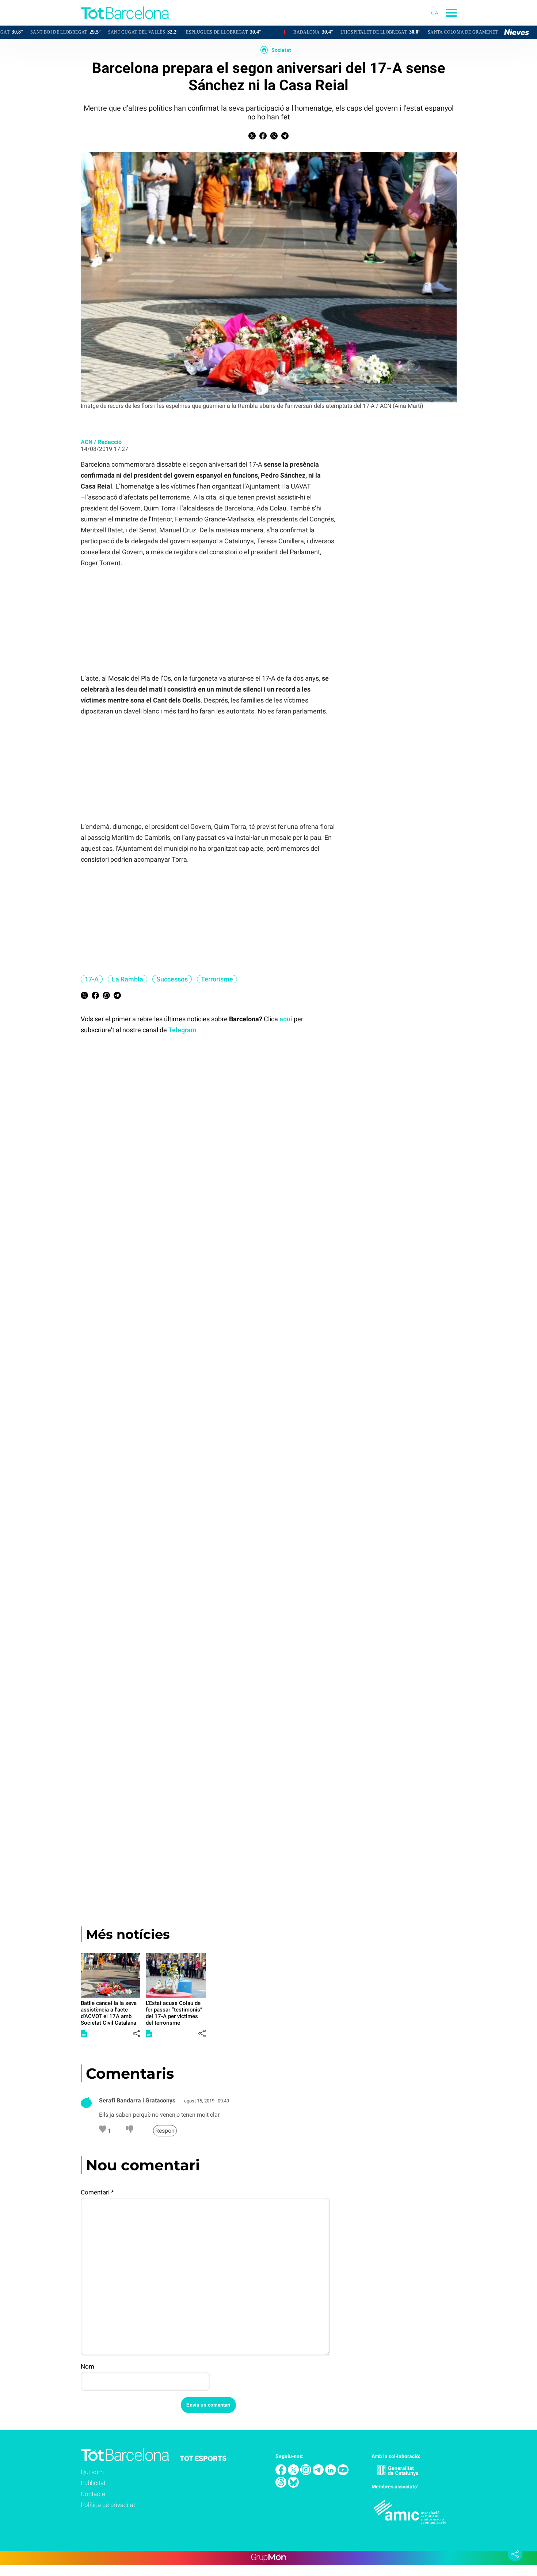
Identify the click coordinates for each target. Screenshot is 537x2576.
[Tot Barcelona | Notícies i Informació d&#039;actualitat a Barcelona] (84, 24)
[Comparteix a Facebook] (263, 137)
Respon (165, 2131)
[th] (282, 2486)
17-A (92, 979)
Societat (281, 50)
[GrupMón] (269, 2558)
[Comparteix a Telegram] (285, 137)
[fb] (282, 2473)
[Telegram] (319, 2473)
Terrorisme (217, 979)
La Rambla (127, 979)
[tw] (294, 2473)
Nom (87, 2366)
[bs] (293, 2486)
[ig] (306, 2473)
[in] (331, 2473)
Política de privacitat (108, 2505)
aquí (286, 1019)
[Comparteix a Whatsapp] (274, 137)
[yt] (343, 2473)
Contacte (93, 2494)
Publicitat (93, 2483)
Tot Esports (203, 2458)
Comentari (97, 2192)
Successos (172, 979)
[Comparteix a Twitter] (252, 137)
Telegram (182, 1030)
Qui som (92, 2472)
